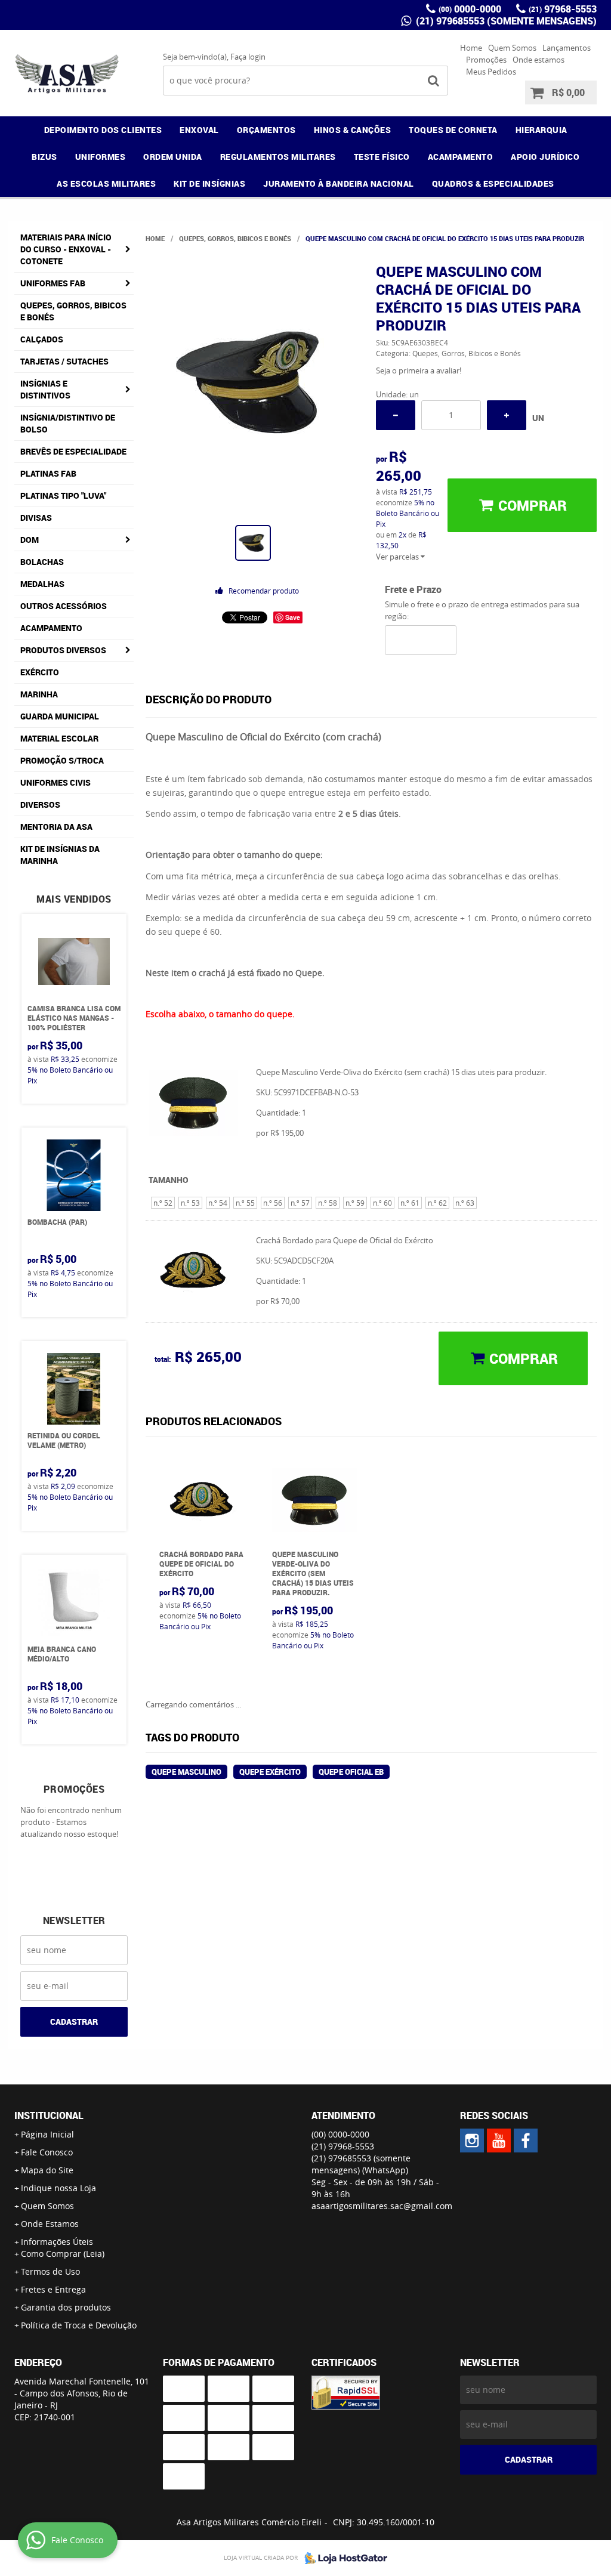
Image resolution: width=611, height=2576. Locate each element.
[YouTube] (499, 2141)
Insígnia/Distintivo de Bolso (68, 423)
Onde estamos (539, 60)
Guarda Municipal (60, 716)
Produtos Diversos (63, 650)
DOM (30, 540)
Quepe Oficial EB (351, 1772)
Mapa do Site (47, 2170)
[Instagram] (472, 2141)
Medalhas (42, 584)
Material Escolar (59, 738)
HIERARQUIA (541, 130)
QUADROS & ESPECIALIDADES (493, 183)
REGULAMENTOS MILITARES (278, 157)
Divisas (36, 518)
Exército (40, 672)
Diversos (40, 804)
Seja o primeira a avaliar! (419, 370)
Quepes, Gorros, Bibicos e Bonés (73, 311)
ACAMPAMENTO (461, 157)
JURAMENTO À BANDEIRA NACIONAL (339, 183)
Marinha (39, 694)
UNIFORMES (101, 157)
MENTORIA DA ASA (56, 827)
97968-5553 (563, 9)
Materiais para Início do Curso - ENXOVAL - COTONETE (66, 249)
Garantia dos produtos (66, 2307)
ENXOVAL (199, 130)
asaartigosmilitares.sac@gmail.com (382, 2206)
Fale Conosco (47, 2152)
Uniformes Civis (55, 782)
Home (471, 48)
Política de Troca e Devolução (79, 2325)
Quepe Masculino (186, 1772)
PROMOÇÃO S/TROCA (62, 760)
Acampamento (51, 628)
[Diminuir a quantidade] (396, 415)
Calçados (42, 339)
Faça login (248, 57)
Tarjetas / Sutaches (64, 361)
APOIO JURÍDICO (545, 157)
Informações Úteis (57, 2242)
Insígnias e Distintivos (45, 389)
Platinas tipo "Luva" (63, 495)
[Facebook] (526, 2141)
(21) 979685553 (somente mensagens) (505, 21)
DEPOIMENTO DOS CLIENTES (103, 130)
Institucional (49, 2115)
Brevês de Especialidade (73, 451)
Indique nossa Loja (58, 2188)
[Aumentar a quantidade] (507, 415)
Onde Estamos (50, 2224)
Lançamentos (567, 48)
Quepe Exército (270, 1772)
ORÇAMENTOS (266, 130)
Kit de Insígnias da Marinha (60, 855)
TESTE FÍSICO (382, 157)
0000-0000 (470, 9)
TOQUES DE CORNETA (453, 130)
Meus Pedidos (491, 72)
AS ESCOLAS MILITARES (106, 183)
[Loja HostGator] (342, 2558)
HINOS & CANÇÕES (353, 130)
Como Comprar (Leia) (63, 2254)
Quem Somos (512, 48)
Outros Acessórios (64, 606)
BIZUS (44, 157)
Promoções (486, 60)
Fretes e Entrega (53, 2289)
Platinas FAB (48, 473)
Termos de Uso (50, 2271)
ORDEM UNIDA (173, 157)
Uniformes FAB (53, 283)
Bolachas (42, 562)
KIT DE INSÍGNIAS (209, 183)
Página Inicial (47, 2134)
